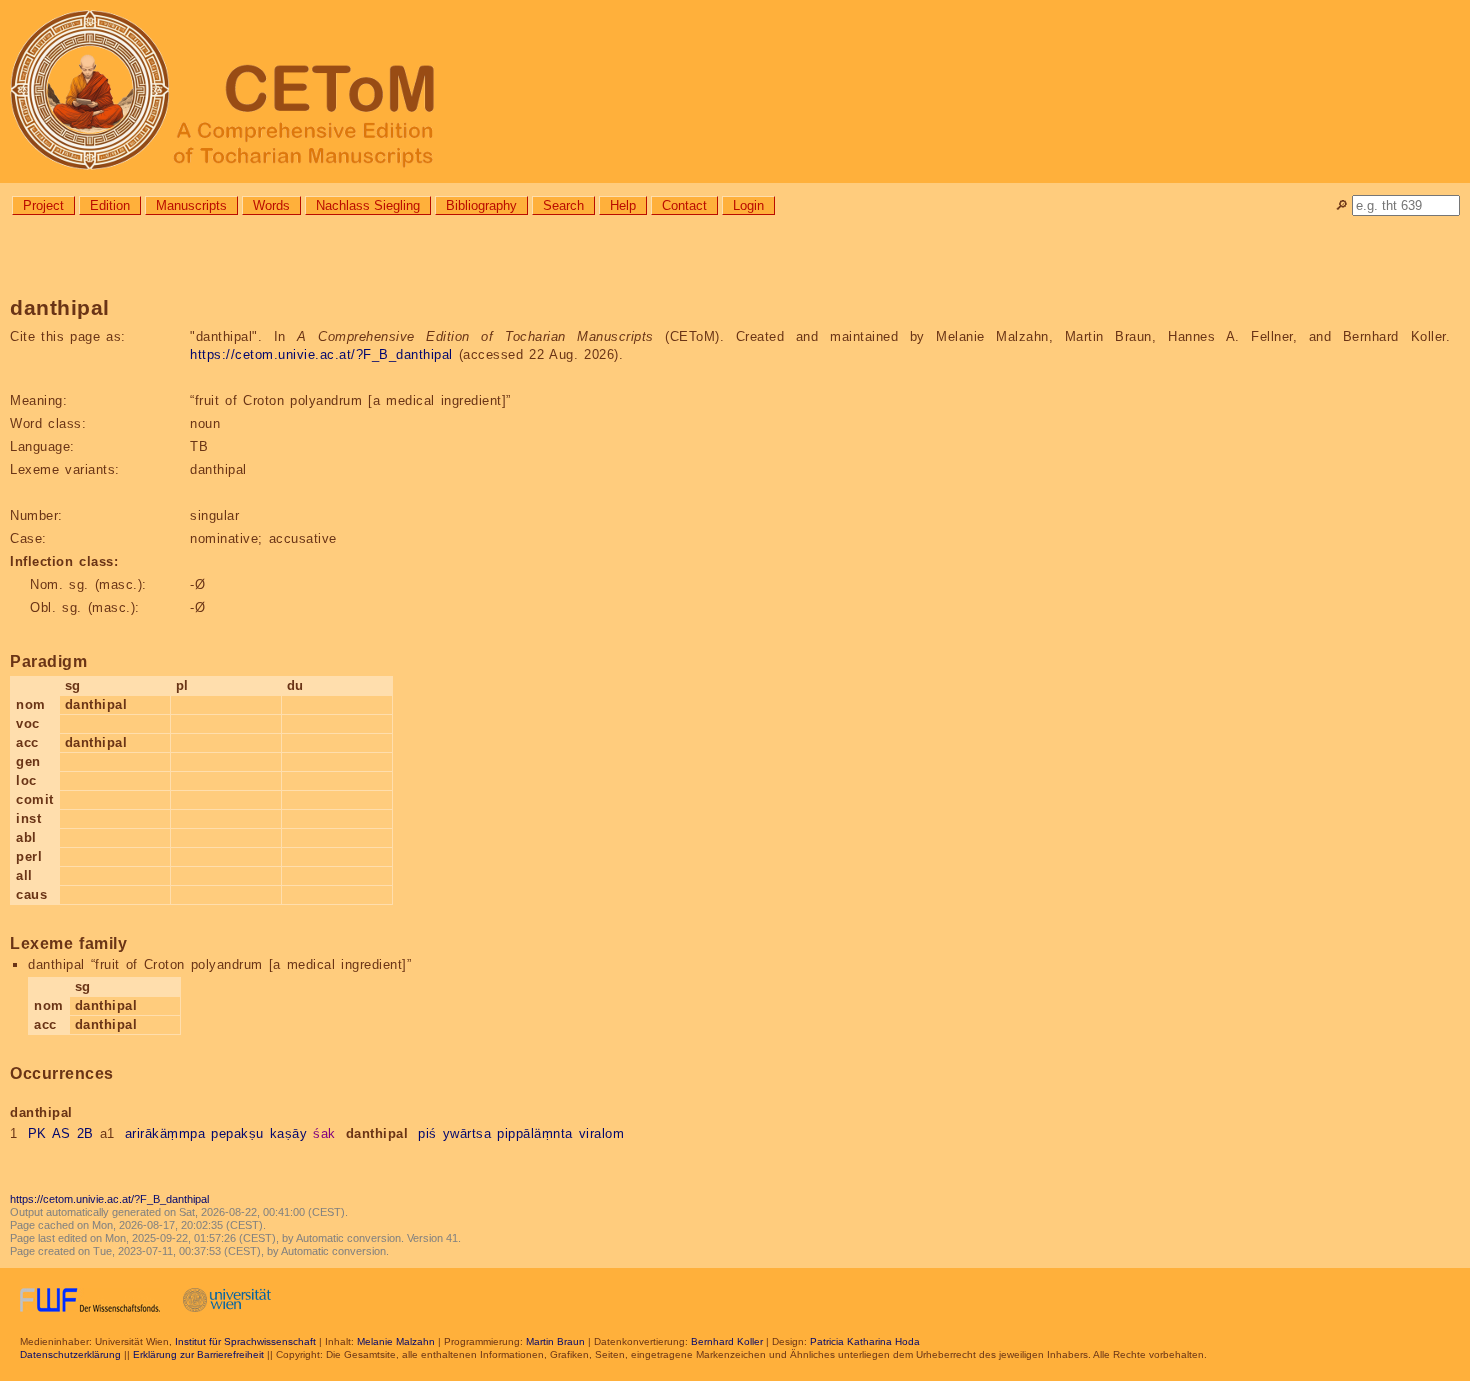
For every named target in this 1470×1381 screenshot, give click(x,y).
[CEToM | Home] (735, 91)
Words (271, 205)
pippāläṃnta (535, 1133)
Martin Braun (555, 1341)
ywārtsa (467, 1133)
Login (748, 205)
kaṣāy (289, 1133)
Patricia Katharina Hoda (865, 1341)
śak (324, 1133)
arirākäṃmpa (165, 1133)
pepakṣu (237, 1133)
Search (563, 205)
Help (623, 205)
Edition (110, 205)
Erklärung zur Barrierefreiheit (198, 1354)
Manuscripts (191, 205)
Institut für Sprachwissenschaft (245, 1341)
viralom (602, 1133)
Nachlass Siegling (368, 205)
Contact (684, 205)
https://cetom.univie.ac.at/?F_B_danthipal (321, 354)
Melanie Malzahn (396, 1341)
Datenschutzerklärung (70, 1354)
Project (43, 205)
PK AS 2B (61, 1133)
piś (427, 1133)
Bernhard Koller (727, 1341)
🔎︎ (1341, 205)
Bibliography (481, 205)
